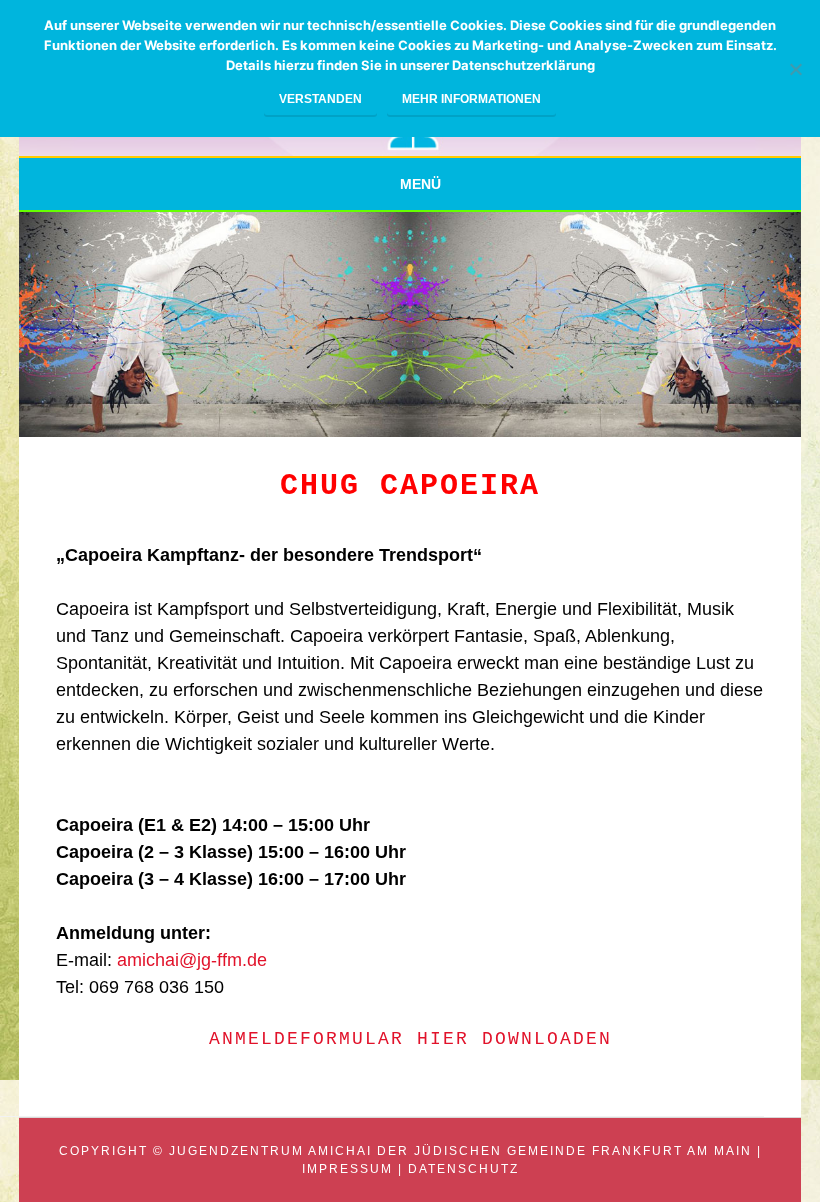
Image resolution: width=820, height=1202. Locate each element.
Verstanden (320, 99)
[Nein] (795, 69)
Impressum (347, 1169)
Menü (420, 184)
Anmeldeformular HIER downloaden (410, 1039)
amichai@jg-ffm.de (192, 960)
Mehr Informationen (471, 99)
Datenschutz (463, 1169)
